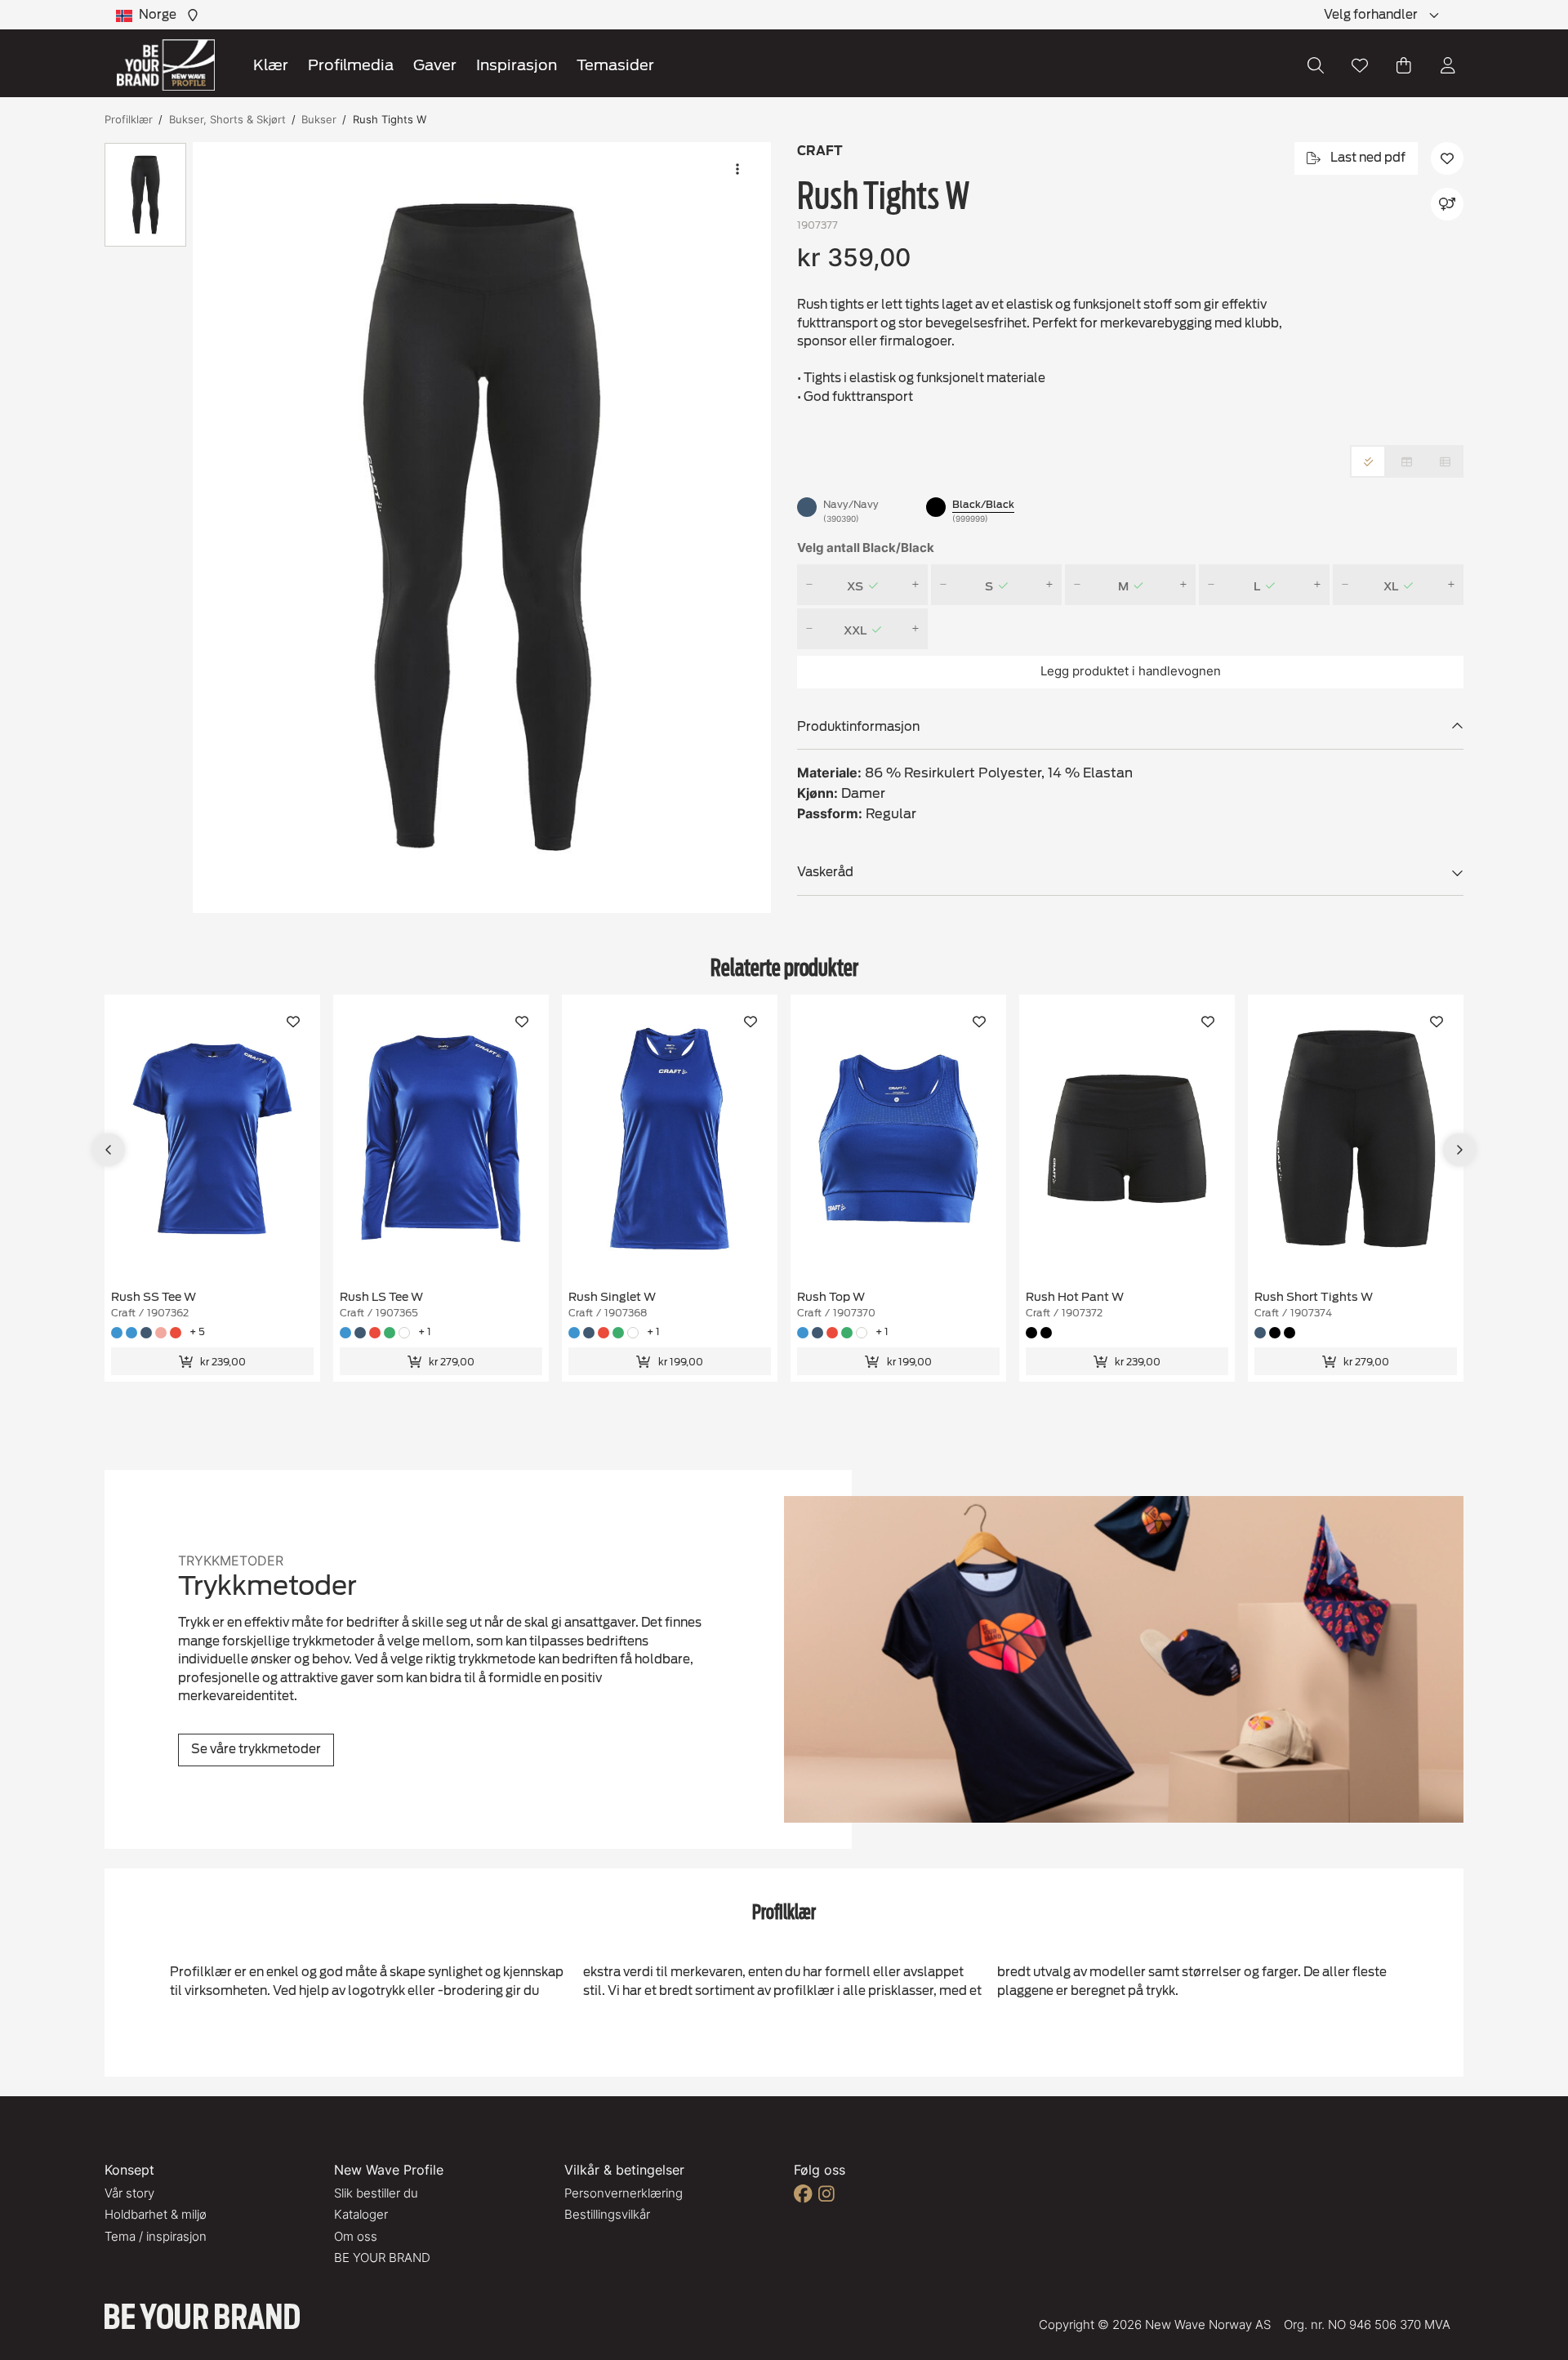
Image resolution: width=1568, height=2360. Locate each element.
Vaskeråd (825, 872)
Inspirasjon (517, 65)
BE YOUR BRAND (382, 2258)
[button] (482, 528)
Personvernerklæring (624, 2193)
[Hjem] (166, 65)
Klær (271, 65)
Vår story (129, 2193)
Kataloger (361, 2214)
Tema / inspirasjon (156, 2236)
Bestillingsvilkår (607, 2214)
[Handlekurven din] (1404, 65)
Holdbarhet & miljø (156, 2214)
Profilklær (129, 119)
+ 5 (197, 1331)
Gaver (435, 65)
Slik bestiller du (376, 2193)
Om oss (356, 2236)
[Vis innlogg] (1448, 65)
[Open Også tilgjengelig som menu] (1447, 204)
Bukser (319, 119)
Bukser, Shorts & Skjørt (227, 119)
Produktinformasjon (858, 727)
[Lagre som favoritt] (1360, 65)
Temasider (615, 65)
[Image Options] (737, 169)
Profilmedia (351, 65)
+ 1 (425, 1331)
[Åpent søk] (1316, 65)
